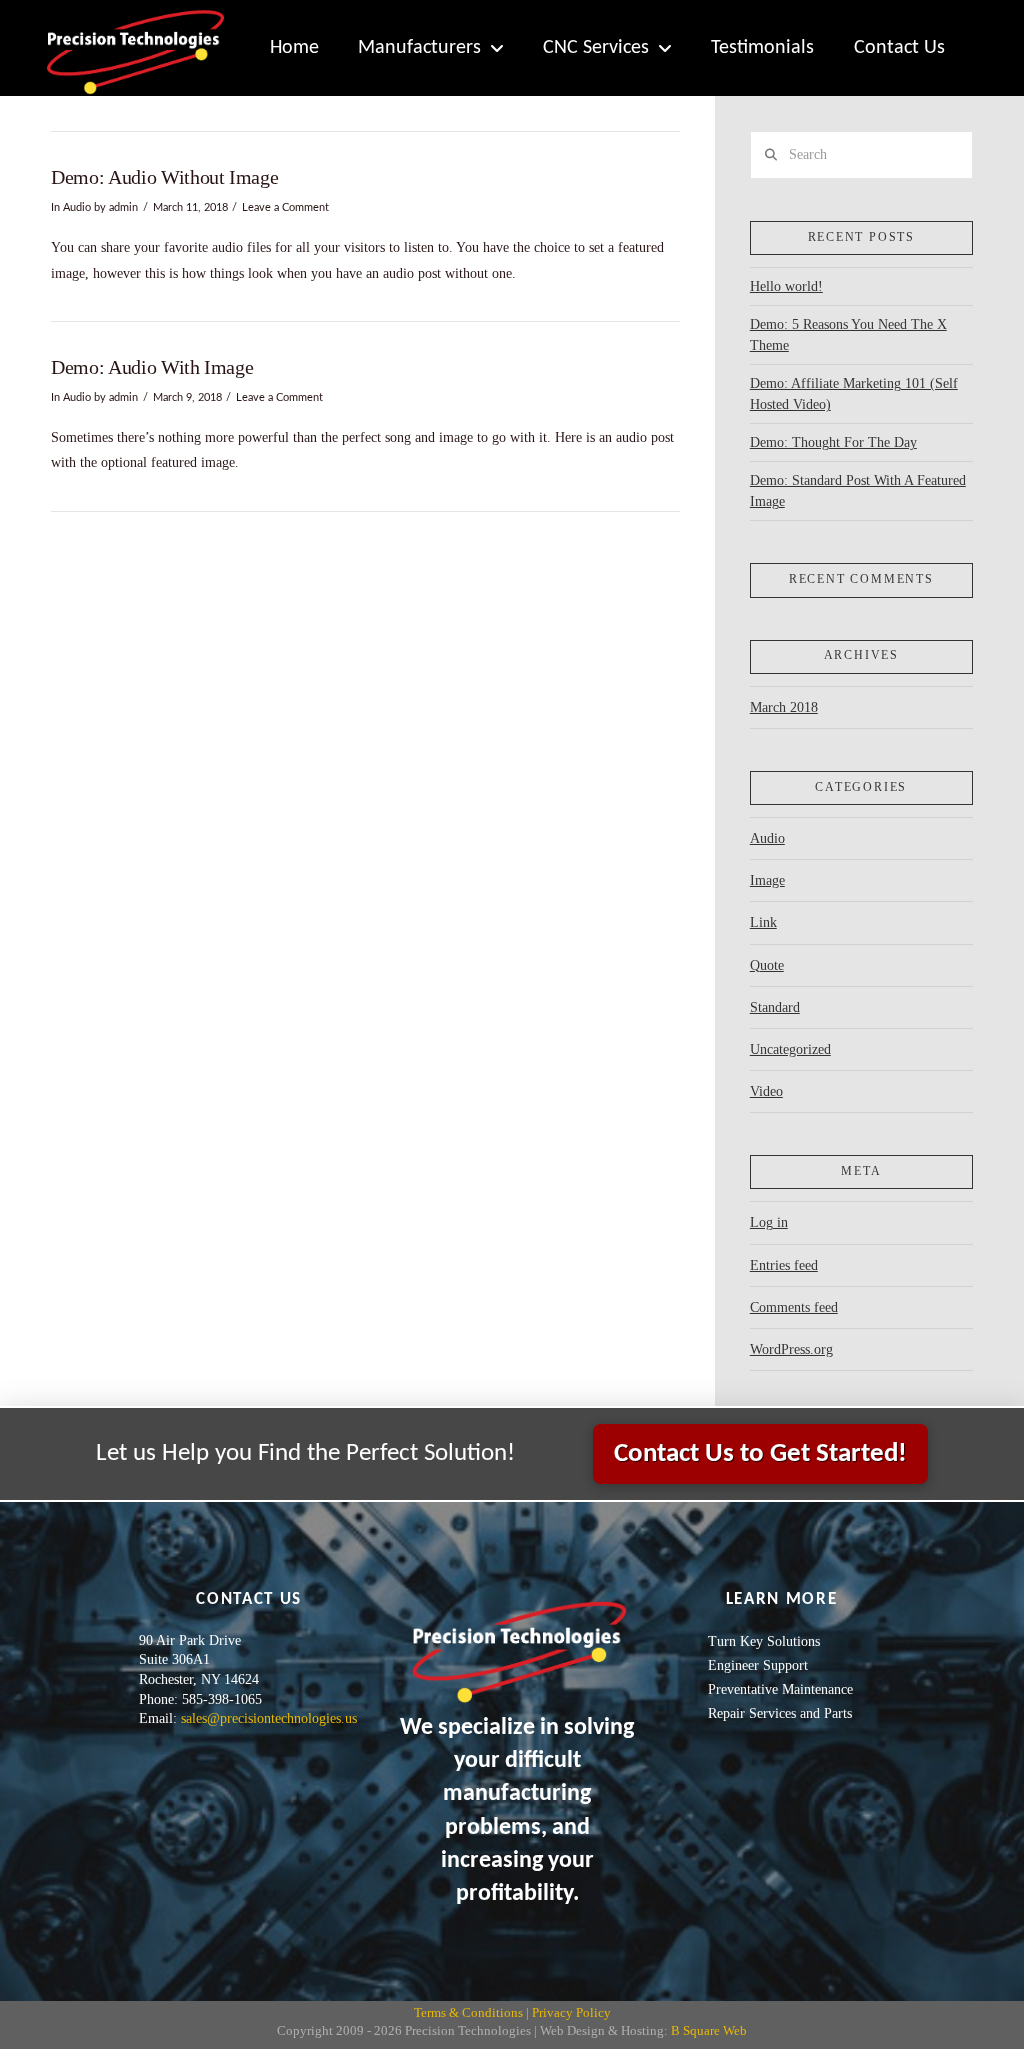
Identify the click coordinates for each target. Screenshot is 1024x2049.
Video (766, 1091)
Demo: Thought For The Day (833, 442)
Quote (767, 965)
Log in (769, 1222)
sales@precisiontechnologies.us (269, 1718)
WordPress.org (791, 1349)
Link (763, 922)
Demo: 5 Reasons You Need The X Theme (848, 335)
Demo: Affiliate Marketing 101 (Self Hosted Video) (854, 394)
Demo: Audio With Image (152, 367)
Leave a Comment (285, 208)
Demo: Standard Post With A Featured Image (858, 491)
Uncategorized (790, 1049)
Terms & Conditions (468, 2013)
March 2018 (784, 707)
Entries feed (784, 1265)
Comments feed (794, 1307)
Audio (77, 208)
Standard (775, 1007)
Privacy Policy (571, 2013)
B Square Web (709, 2031)
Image (767, 880)
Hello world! (786, 286)
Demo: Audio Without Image (164, 177)
